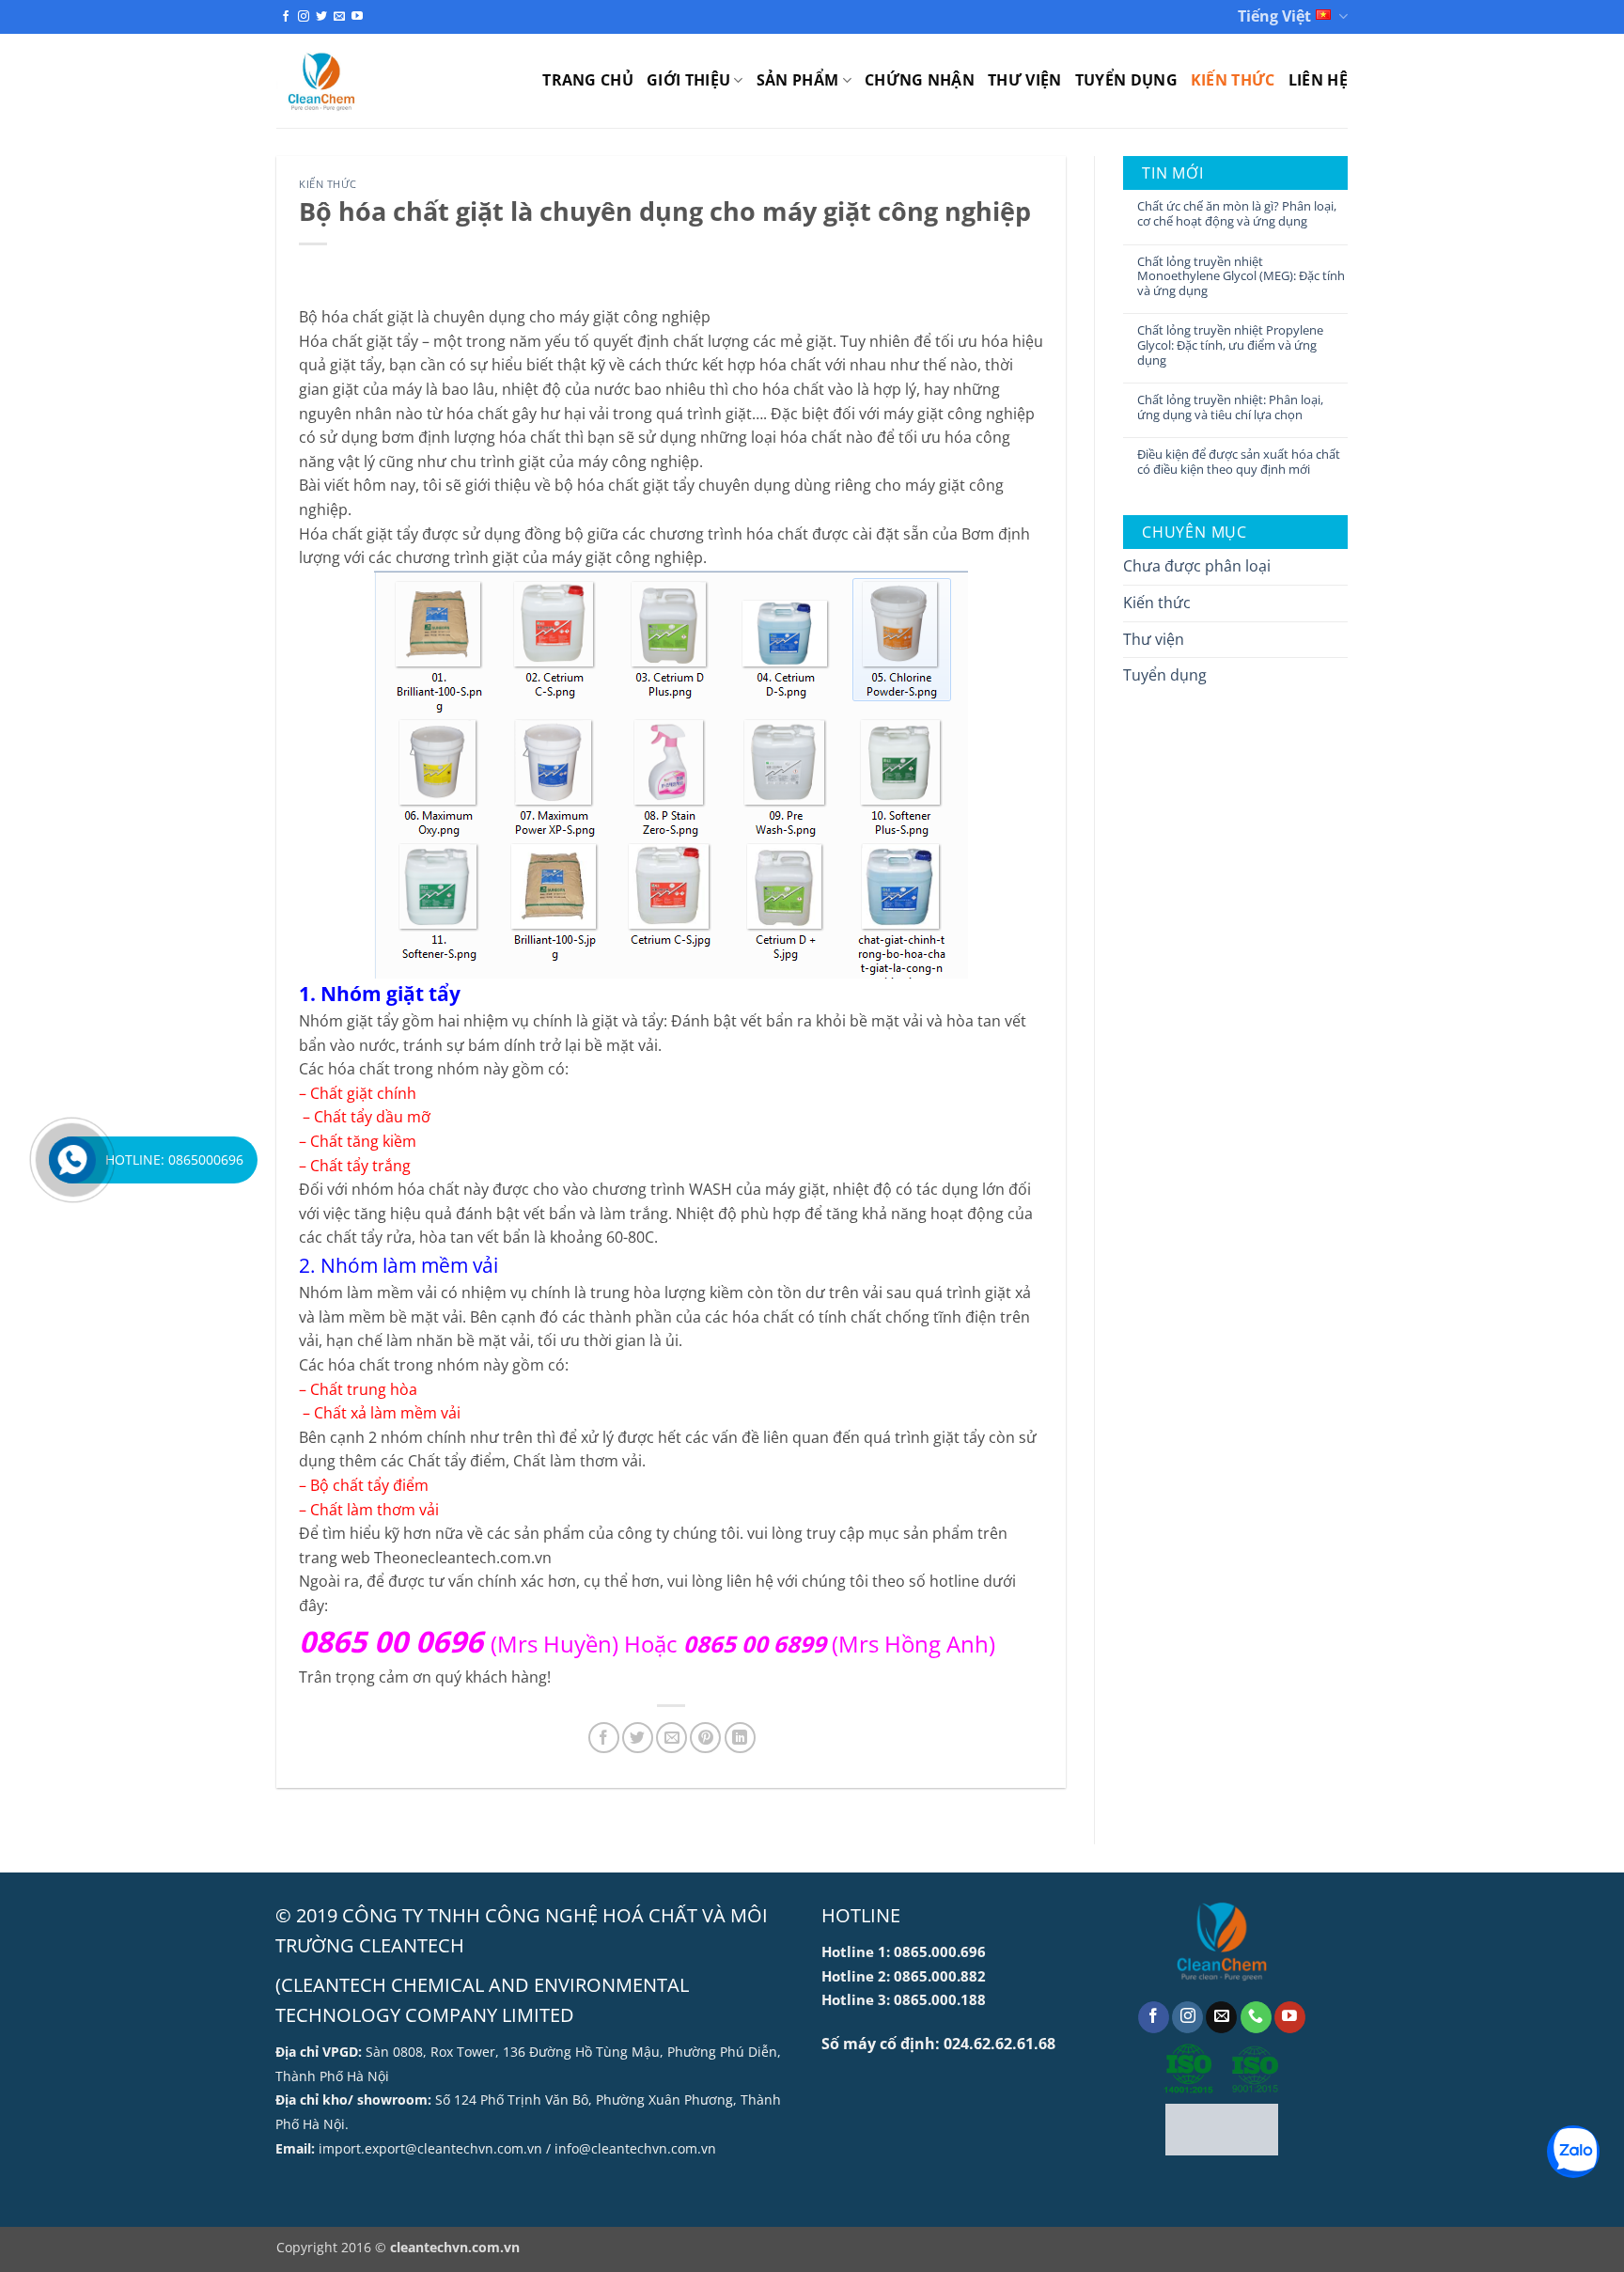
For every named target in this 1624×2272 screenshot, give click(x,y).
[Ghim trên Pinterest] (705, 1738)
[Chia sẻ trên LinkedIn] (740, 1738)
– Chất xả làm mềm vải (380, 1413)
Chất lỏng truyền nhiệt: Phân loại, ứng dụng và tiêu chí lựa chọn (1230, 407)
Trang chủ (588, 80)
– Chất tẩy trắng (355, 1166)
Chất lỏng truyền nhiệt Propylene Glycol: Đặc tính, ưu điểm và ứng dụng (1230, 345)
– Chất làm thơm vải (369, 1510)
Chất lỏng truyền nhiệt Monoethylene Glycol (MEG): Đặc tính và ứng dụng (1241, 277)
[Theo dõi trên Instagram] (304, 17)
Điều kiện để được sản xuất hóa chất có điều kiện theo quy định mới (1239, 462)
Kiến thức (1233, 80)
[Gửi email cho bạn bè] (671, 1738)
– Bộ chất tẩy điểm (364, 1485)
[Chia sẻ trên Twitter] (638, 1738)
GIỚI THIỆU (688, 80)
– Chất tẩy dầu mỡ (365, 1117)
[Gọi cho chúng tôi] (1256, 2017)
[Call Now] (72, 1160)
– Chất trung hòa (360, 1389)
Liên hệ (1318, 80)
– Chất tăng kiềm (358, 1141)
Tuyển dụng (1126, 80)
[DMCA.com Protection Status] (1222, 2130)
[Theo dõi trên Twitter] (321, 17)
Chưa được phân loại (1197, 566)
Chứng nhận (920, 80)
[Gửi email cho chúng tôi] (339, 17)
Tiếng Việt (1274, 16)
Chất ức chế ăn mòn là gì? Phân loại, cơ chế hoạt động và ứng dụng (1237, 214)
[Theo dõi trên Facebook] (286, 17)
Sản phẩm (798, 80)
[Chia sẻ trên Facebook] (604, 1738)
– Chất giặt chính (358, 1093)
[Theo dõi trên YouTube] (357, 17)
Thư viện (1025, 80)
